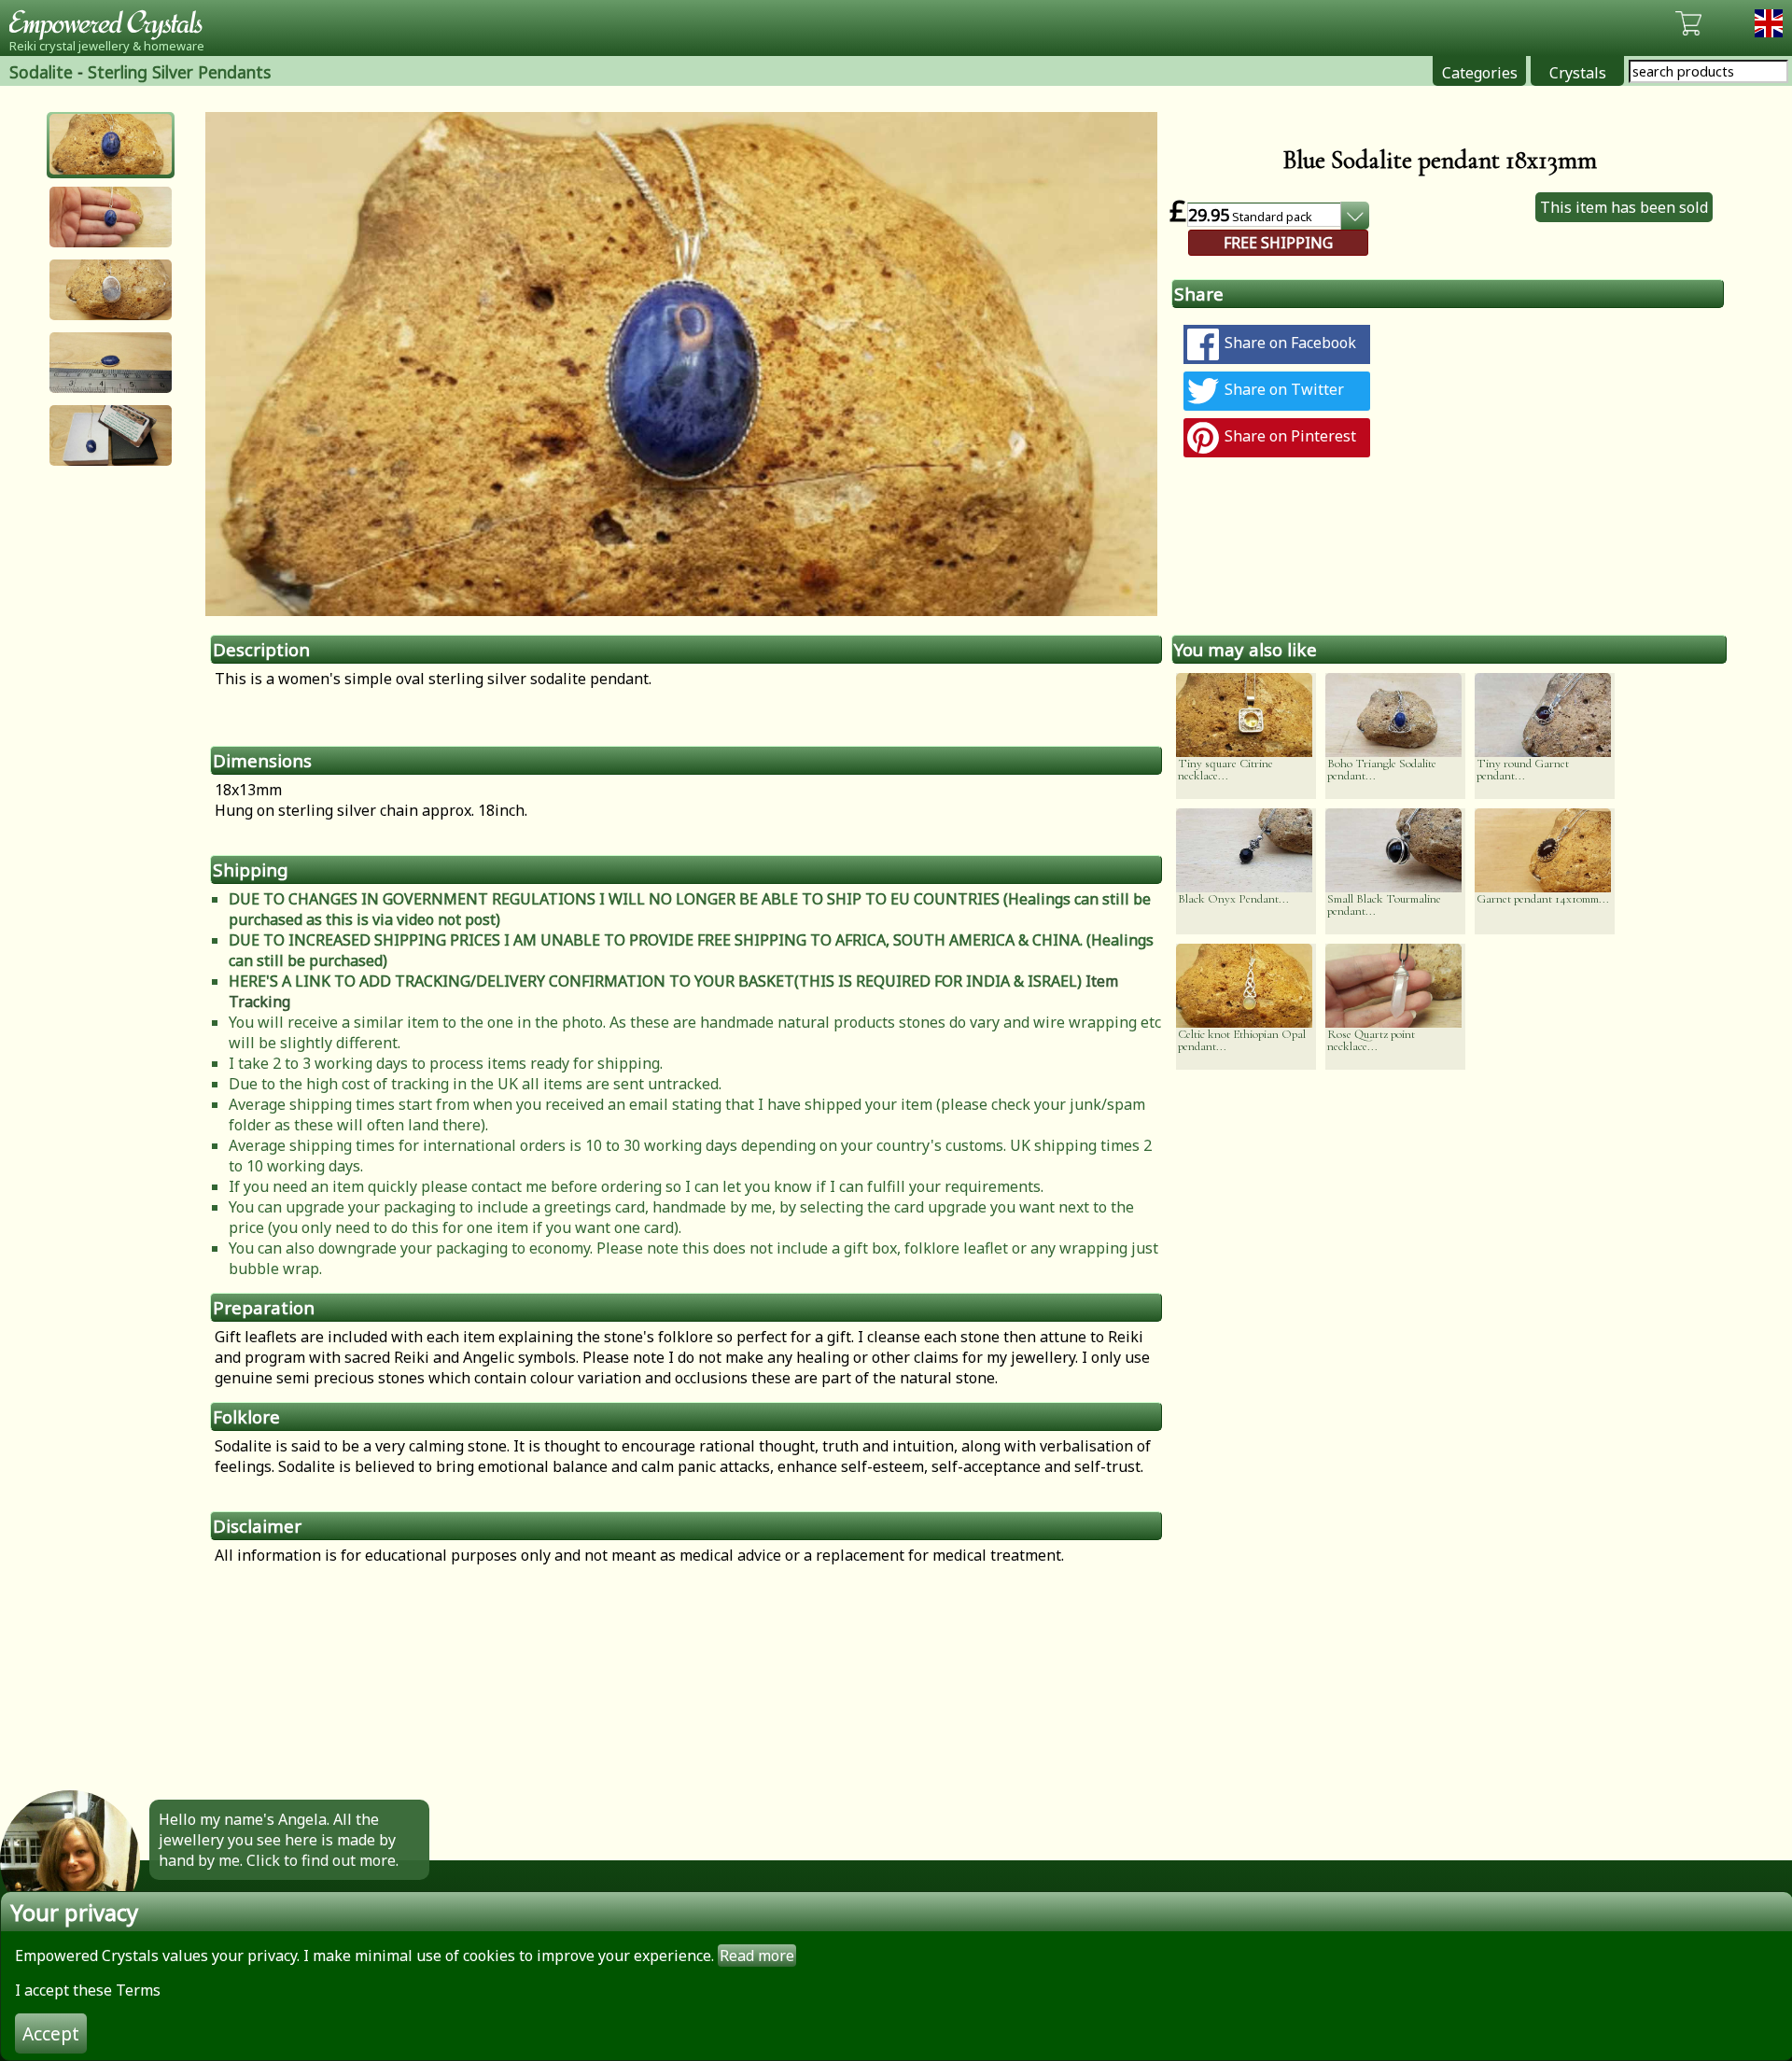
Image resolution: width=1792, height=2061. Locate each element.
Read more (757, 1956)
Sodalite (41, 72)
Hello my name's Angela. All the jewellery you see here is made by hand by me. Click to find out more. (279, 1840)
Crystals (1578, 73)
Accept (51, 2033)
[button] (111, 144)
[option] (681, 364)
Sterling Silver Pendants (179, 72)
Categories (1480, 73)
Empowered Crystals (112, 23)
